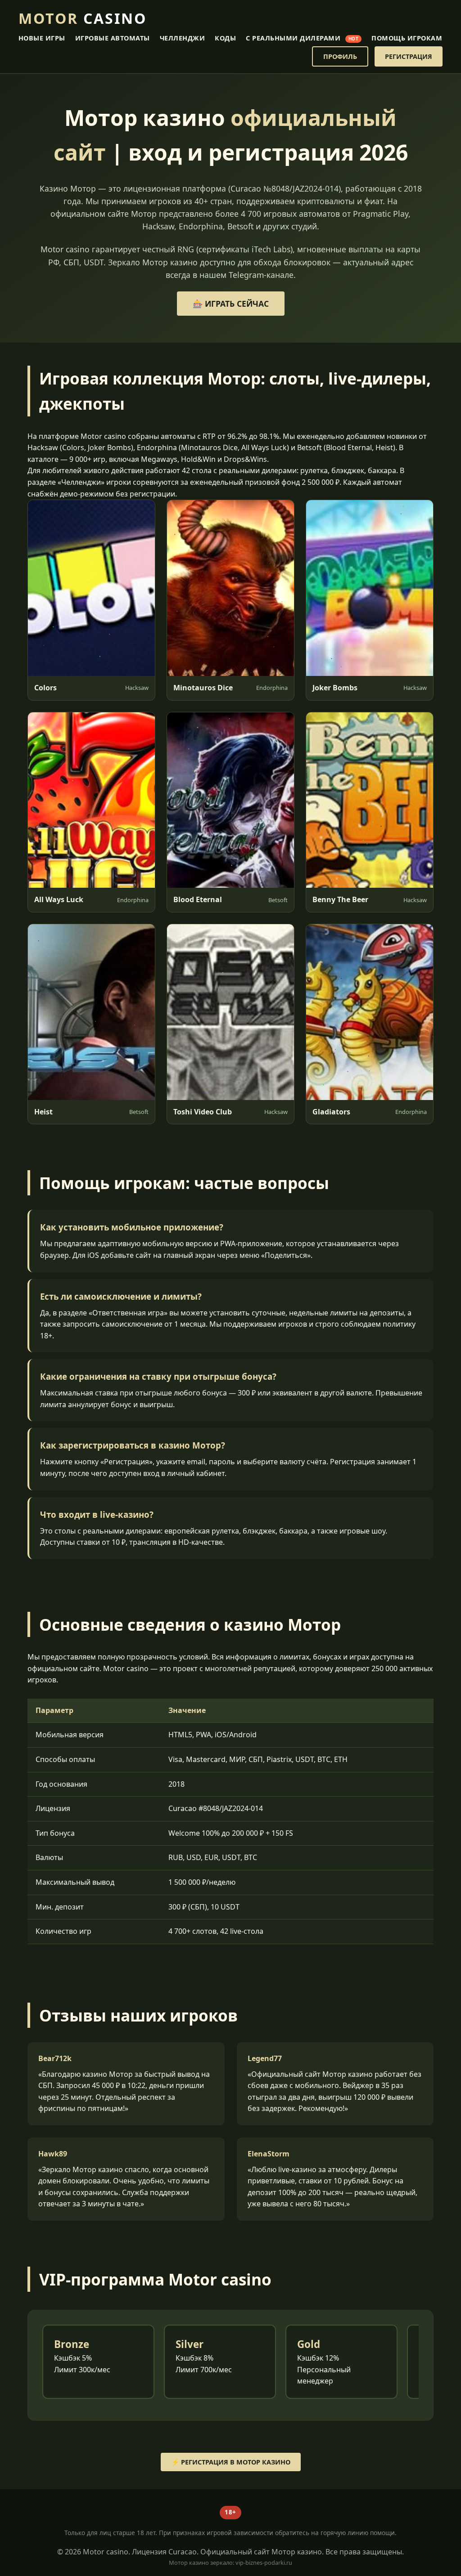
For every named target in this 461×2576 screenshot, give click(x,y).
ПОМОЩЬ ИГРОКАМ (407, 38)
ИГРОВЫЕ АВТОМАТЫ (113, 38)
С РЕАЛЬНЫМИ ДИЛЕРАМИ (302, 38)
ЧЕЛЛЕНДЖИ (183, 38)
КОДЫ (225, 38)
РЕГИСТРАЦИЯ (409, 56)
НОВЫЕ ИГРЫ (42, 38)
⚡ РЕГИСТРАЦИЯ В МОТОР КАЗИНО (231, 2462)
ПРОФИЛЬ (340, 56)
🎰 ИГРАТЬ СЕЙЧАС (231, 304)
